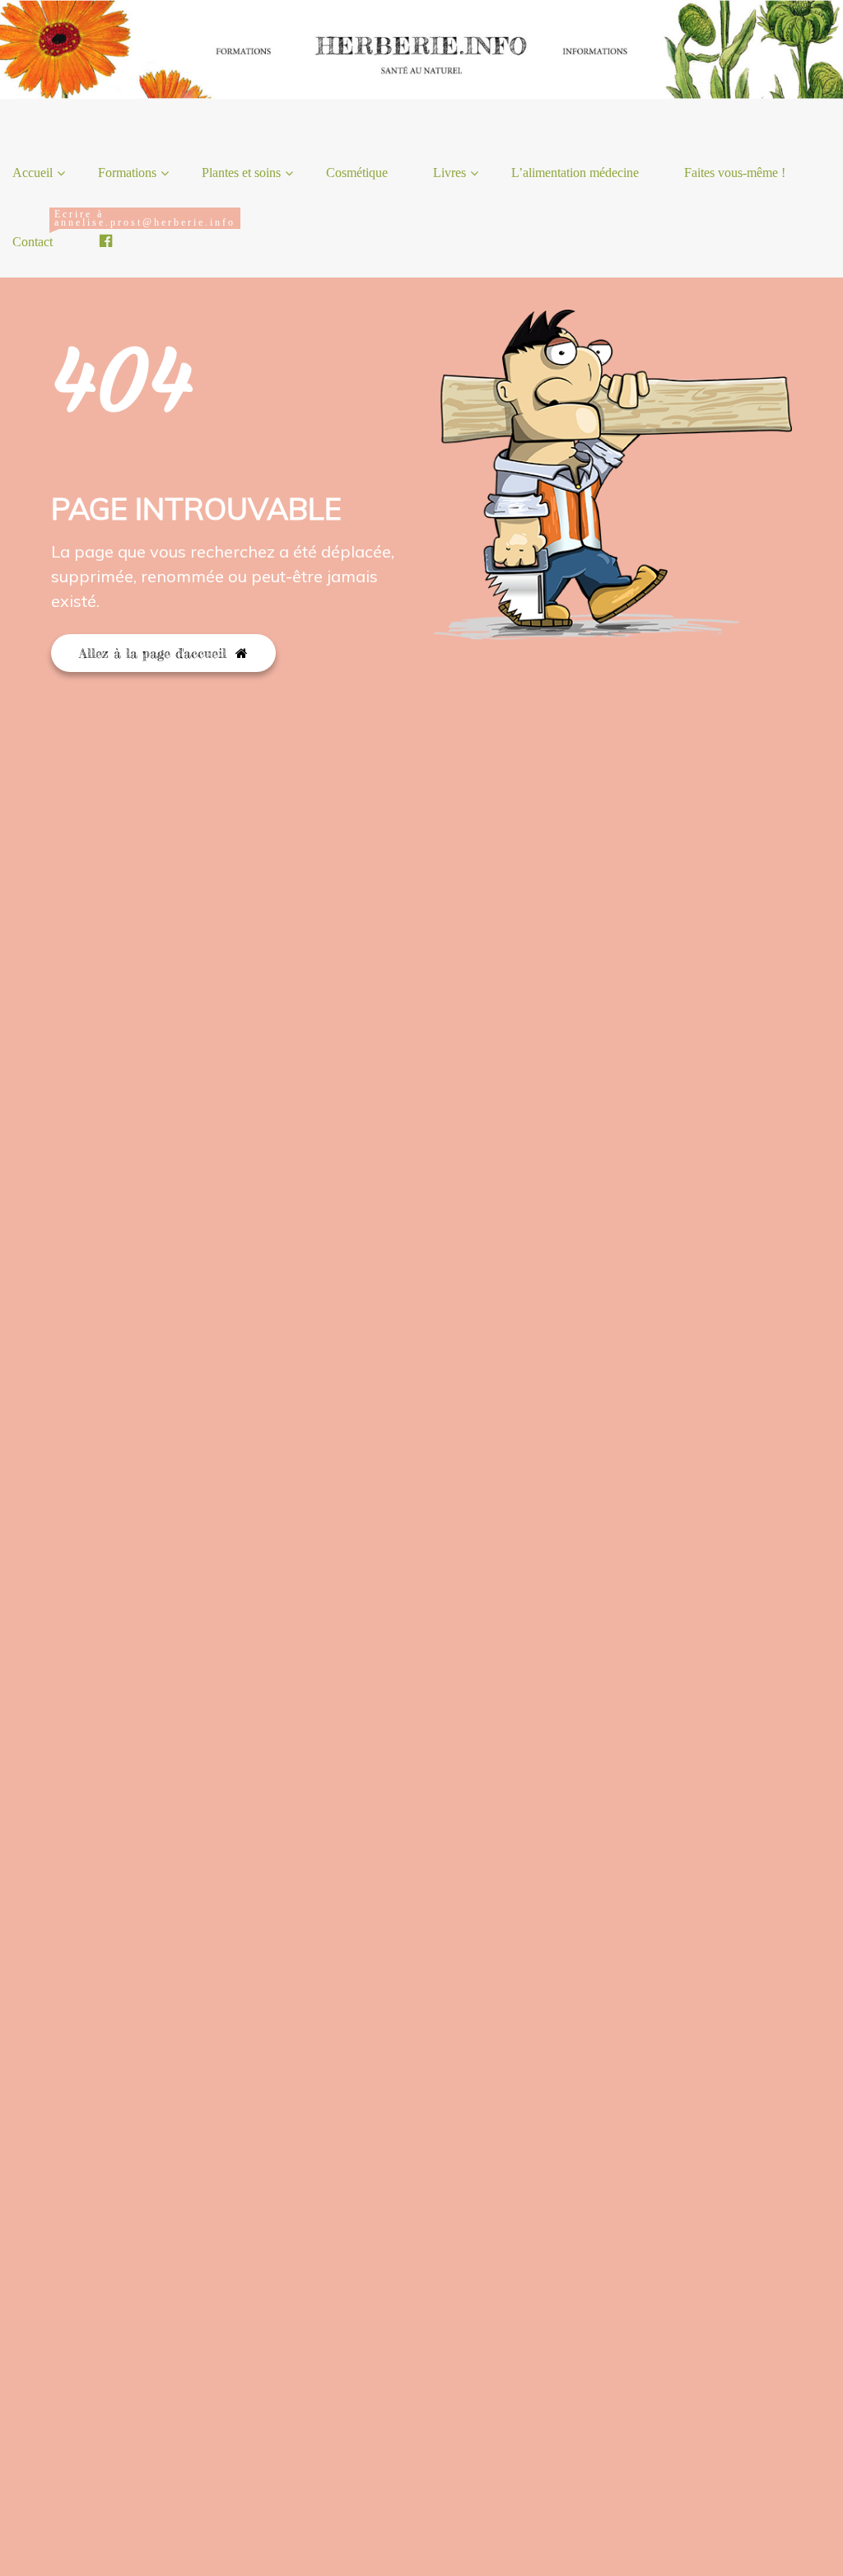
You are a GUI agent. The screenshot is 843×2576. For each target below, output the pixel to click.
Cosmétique (357, 173)
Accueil (33, 173)
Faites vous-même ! (735, 173)
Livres (449, 173)
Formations (127, 173)
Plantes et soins (241, 173)
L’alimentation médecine (575, 173)
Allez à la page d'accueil (155, 653)
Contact (39, 229)
